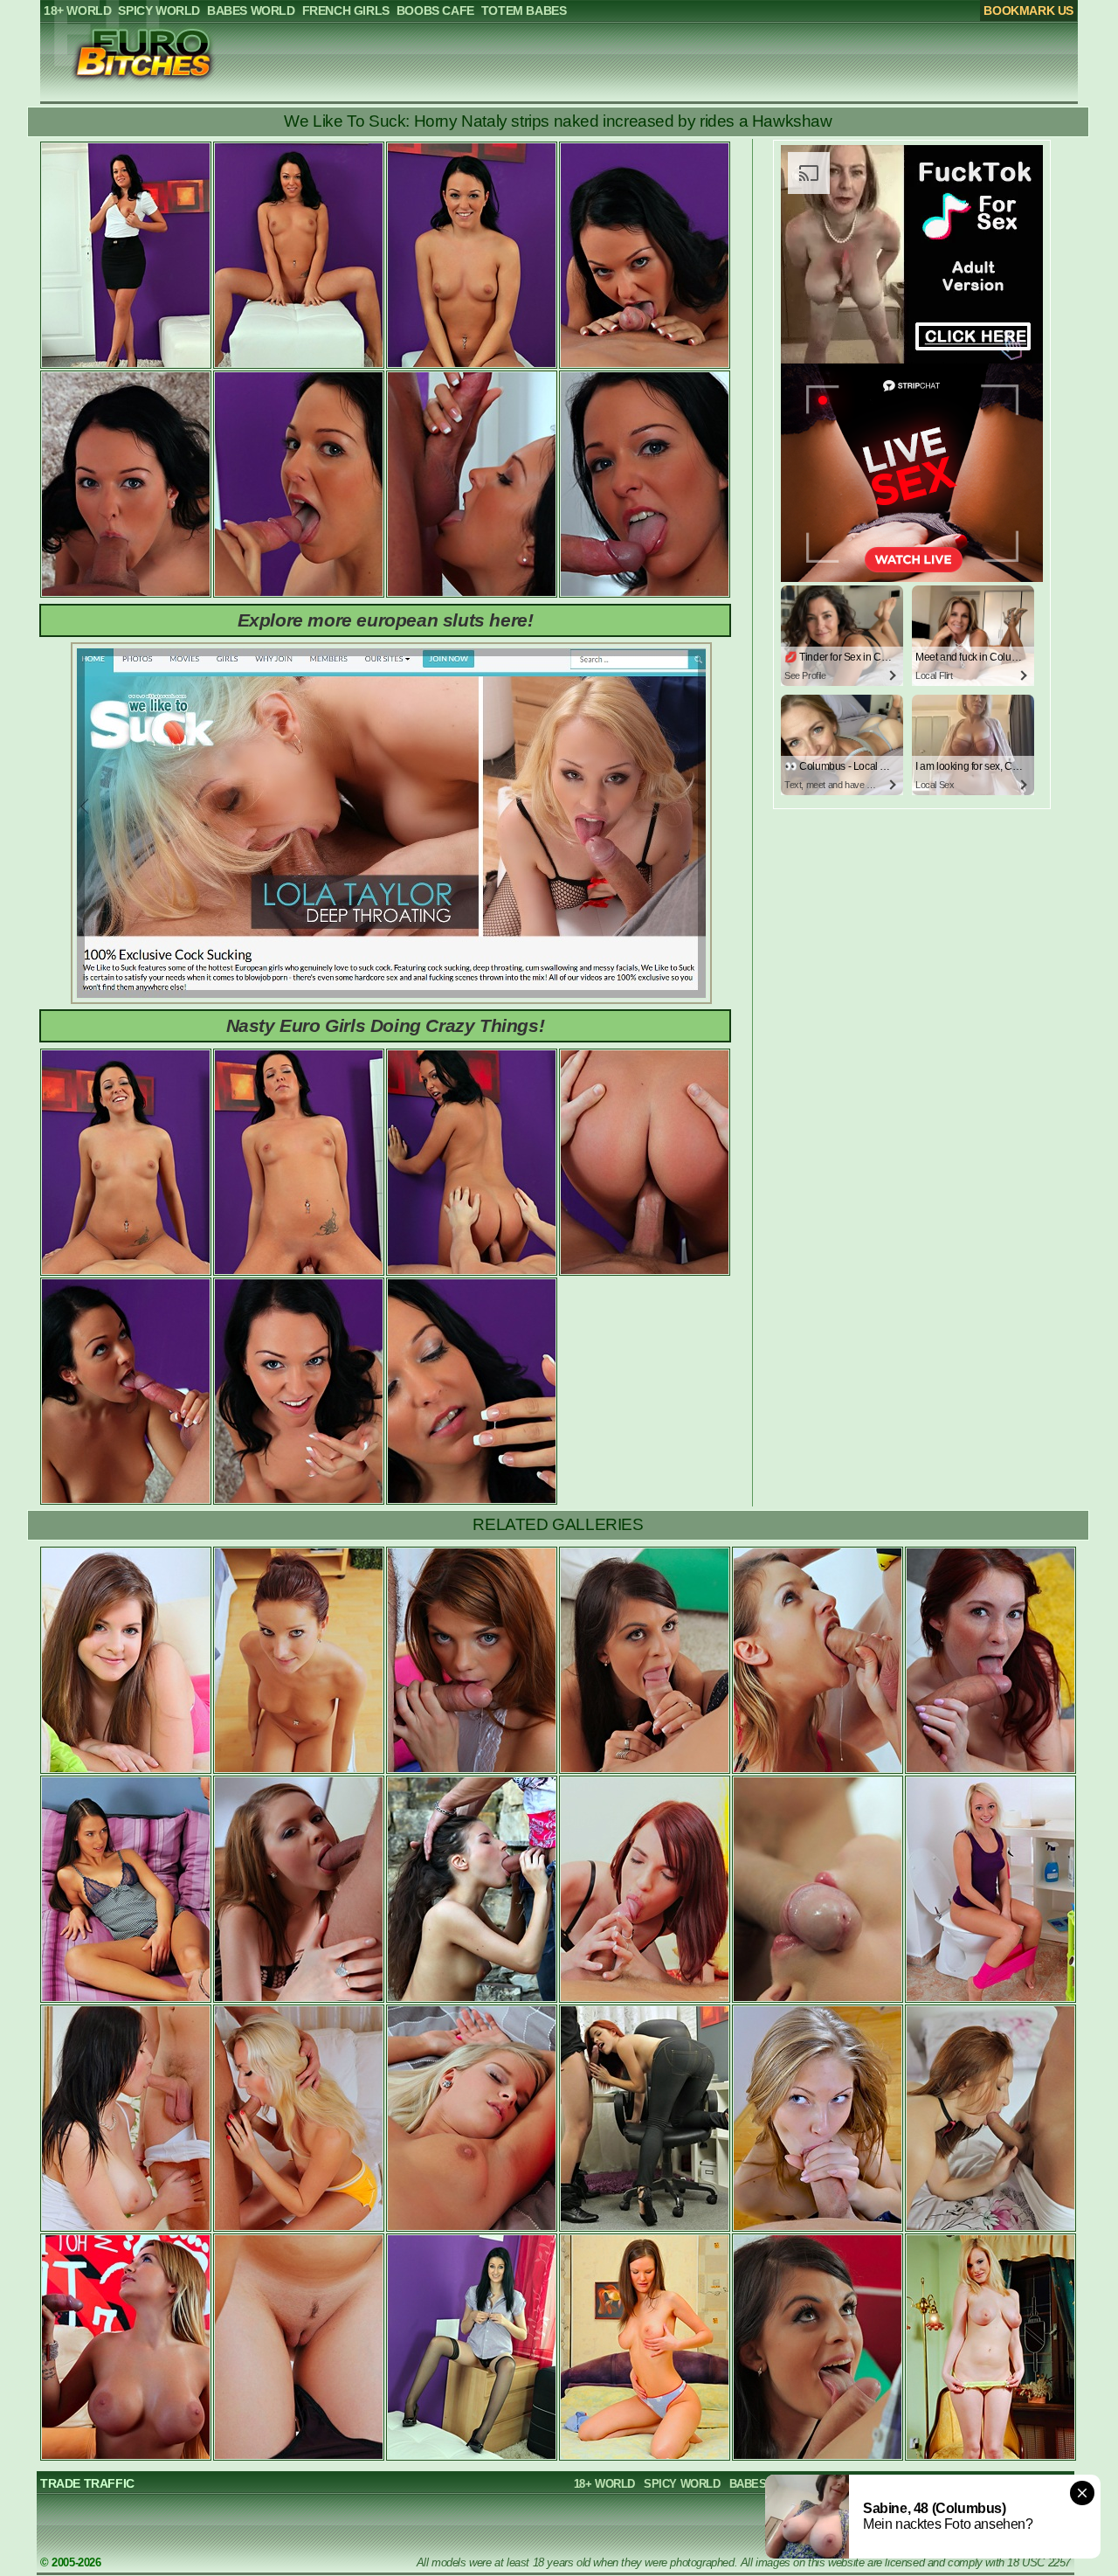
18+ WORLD (604, 2484)
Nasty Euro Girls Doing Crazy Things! (386, 1025)
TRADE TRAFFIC (87, 2483)
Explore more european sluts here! (386, 620)
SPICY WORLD (682, 2484)
